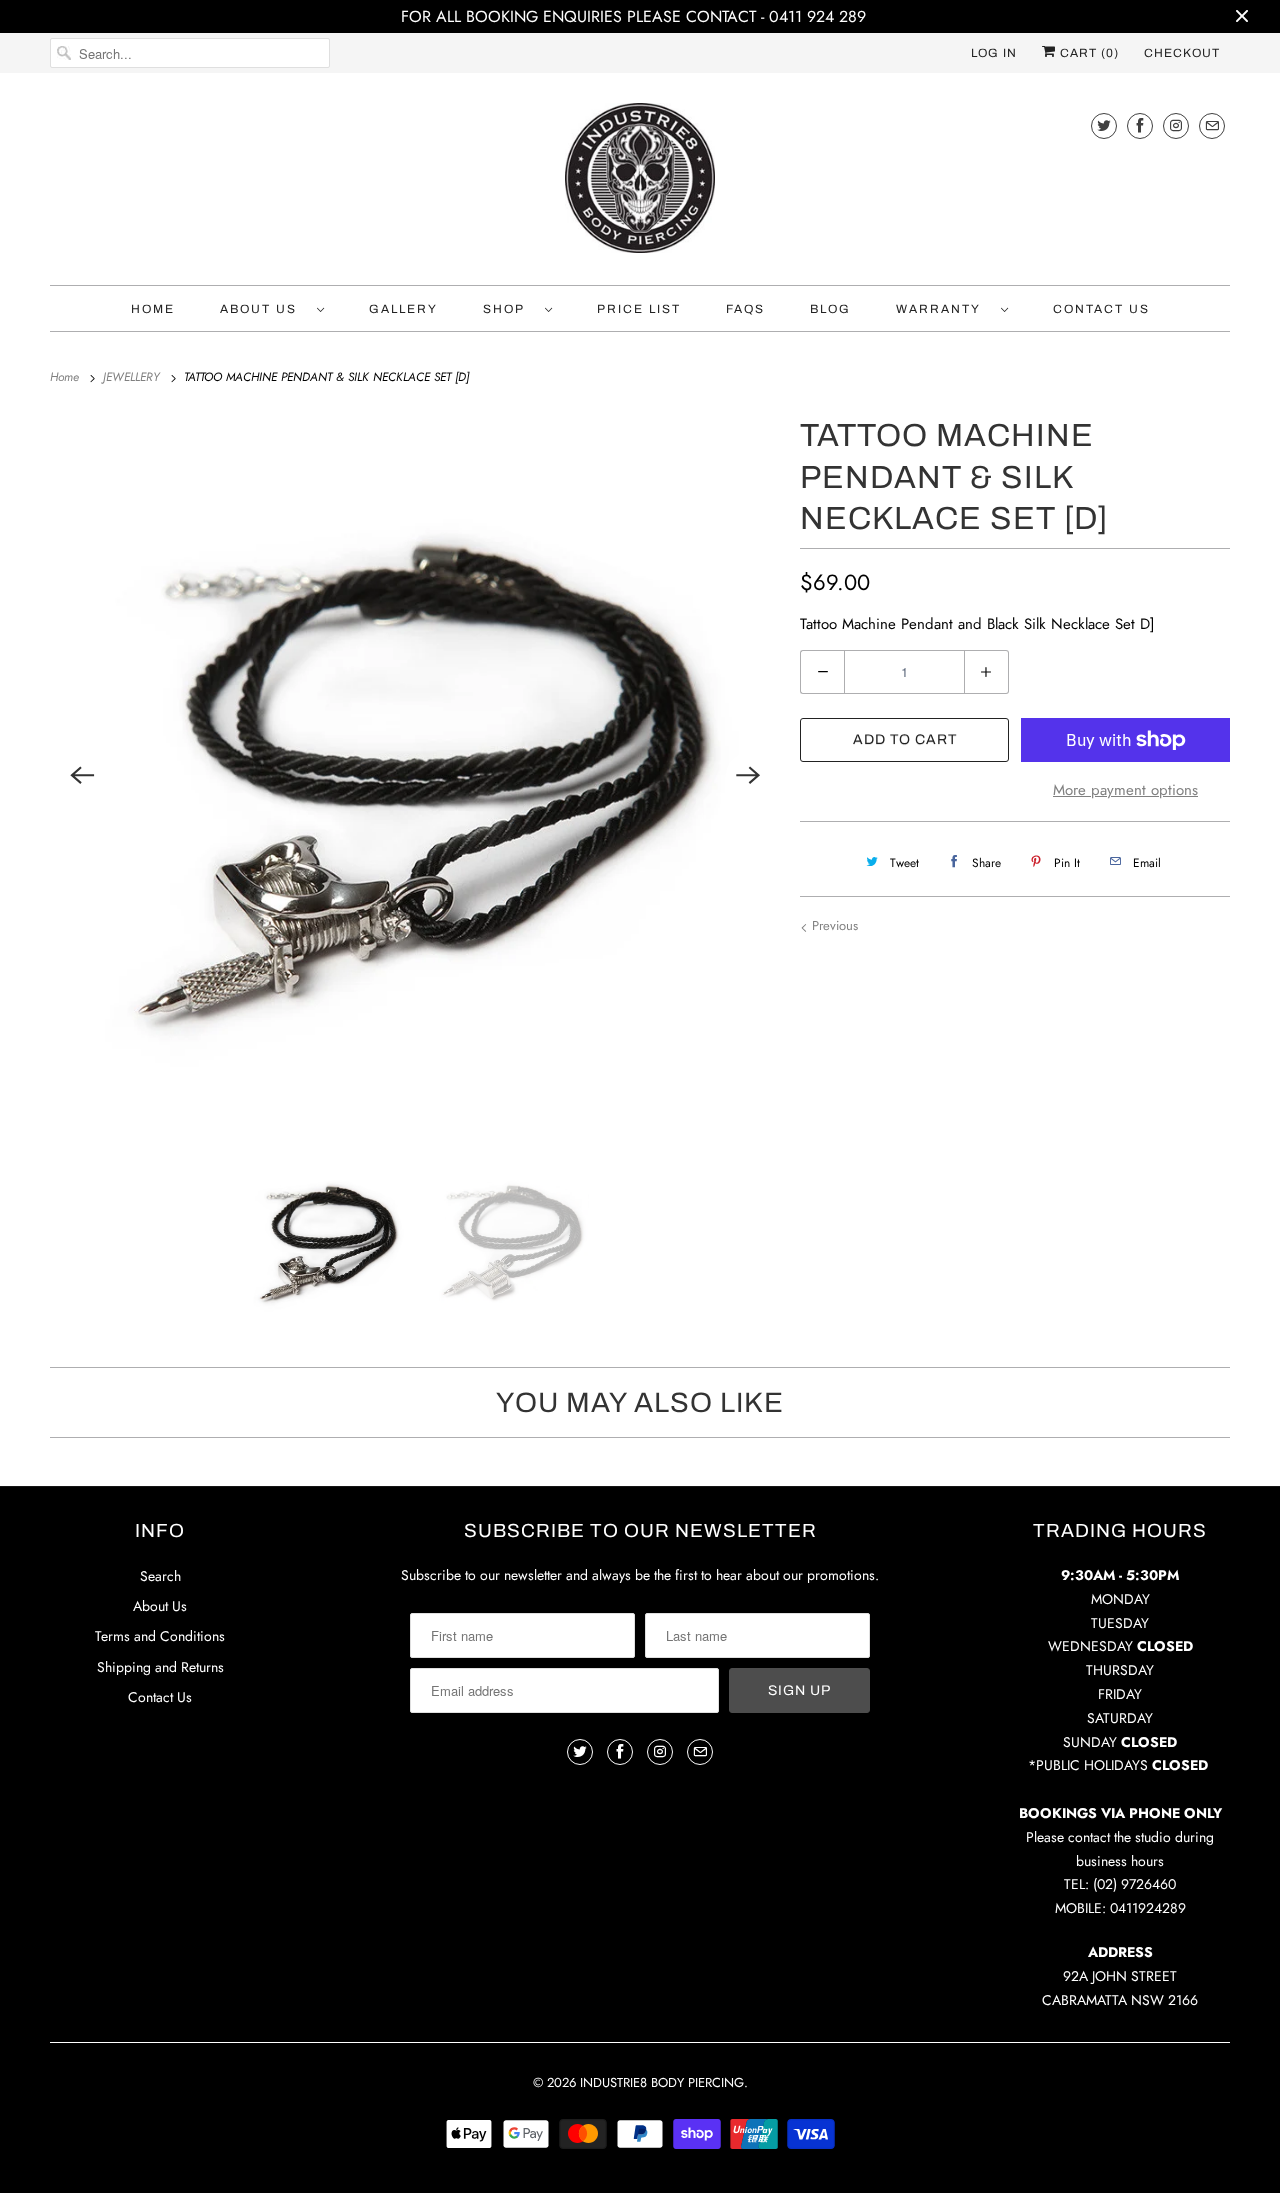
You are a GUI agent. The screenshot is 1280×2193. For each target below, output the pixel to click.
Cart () (1087, 53)
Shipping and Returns (160, 1667)
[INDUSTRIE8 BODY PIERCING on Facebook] (1140, 125)
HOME (153, 309)
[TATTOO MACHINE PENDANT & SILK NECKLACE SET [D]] (415, 775)
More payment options (1125, 790)
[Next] (748, 775)
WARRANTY (943, 309)
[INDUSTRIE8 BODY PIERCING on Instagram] (1176, 125)
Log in (994, 53)
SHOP (509, 309)
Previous (833, 925)
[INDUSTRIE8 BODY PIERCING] (640, 184)
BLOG (830, 309)
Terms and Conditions (160, 1636)
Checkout (1182, 53)
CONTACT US (1101, 309)
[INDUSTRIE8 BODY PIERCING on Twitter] (1104, 125)
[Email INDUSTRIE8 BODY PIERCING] (1212, 125)
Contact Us (160, 1697)
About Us (160, 1606)
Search (160, 1576)
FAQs (745, 309)
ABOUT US (263, 309)
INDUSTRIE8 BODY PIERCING (662, 2082)
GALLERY (403, 309)
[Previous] (82, 775)
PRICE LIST (639, 309)
